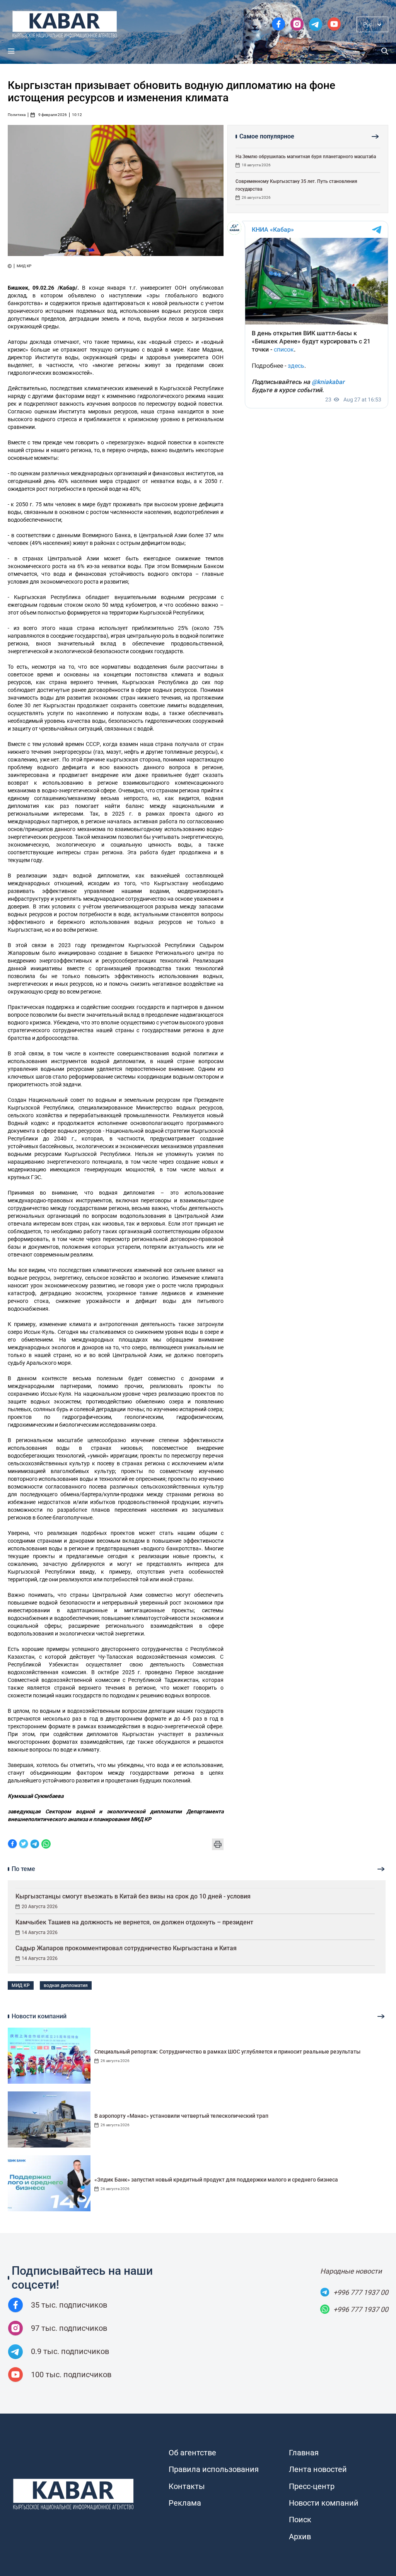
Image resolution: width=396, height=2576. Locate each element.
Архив (300, 2537)
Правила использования (214, 2469)
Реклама (185, 2503)
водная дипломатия (66, 1985)
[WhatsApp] (46, 1845)
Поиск (300, 2520)
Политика (17, 115)
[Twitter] (24, 1845)
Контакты (187, 2486)
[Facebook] (12, 1845)
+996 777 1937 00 (361, 2292)
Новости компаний (324, 2503)
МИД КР (21, 1985)
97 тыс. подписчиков (69, 2328)
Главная (304, 2453)
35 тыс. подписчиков (69, 2305)
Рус (368, 24)
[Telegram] (35, 1845)
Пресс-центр (312, 2486)
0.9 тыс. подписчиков (70, 2351)
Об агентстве (192, 2453)
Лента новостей (318, 2469)
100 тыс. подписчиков (71, 2375)
